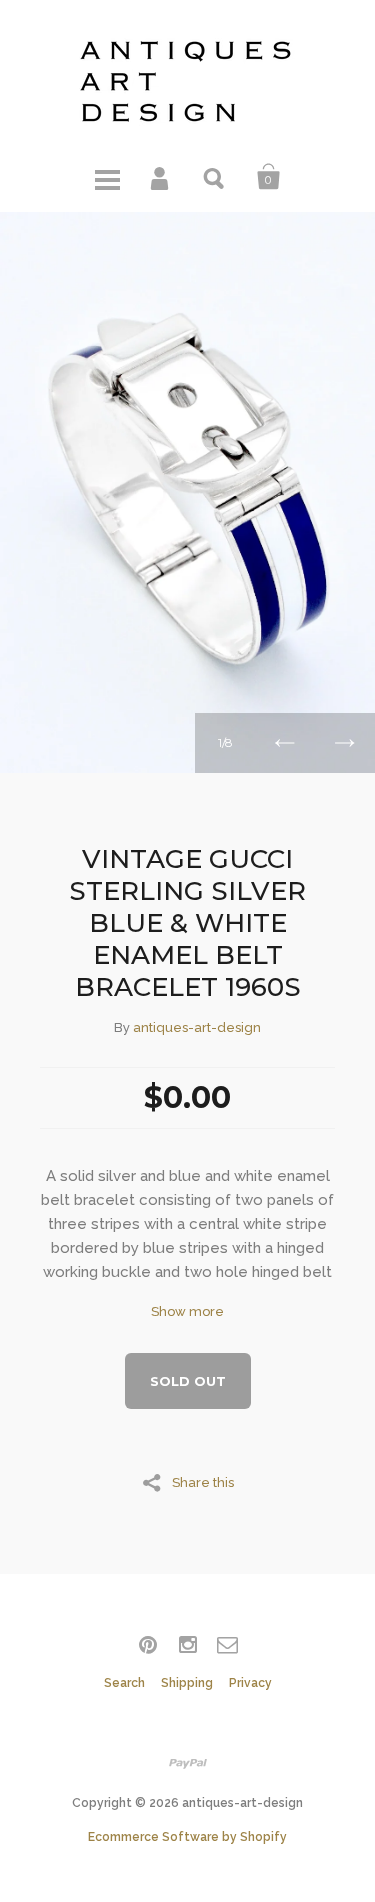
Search (215, 177)
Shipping (187, 1683)
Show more (187, 1311)
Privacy (250, 1683)
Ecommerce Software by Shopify (187, 1837)
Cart (269, 177)
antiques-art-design (197, 1027)
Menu (107, 177)
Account (161, 177)
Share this (203, 1482)
